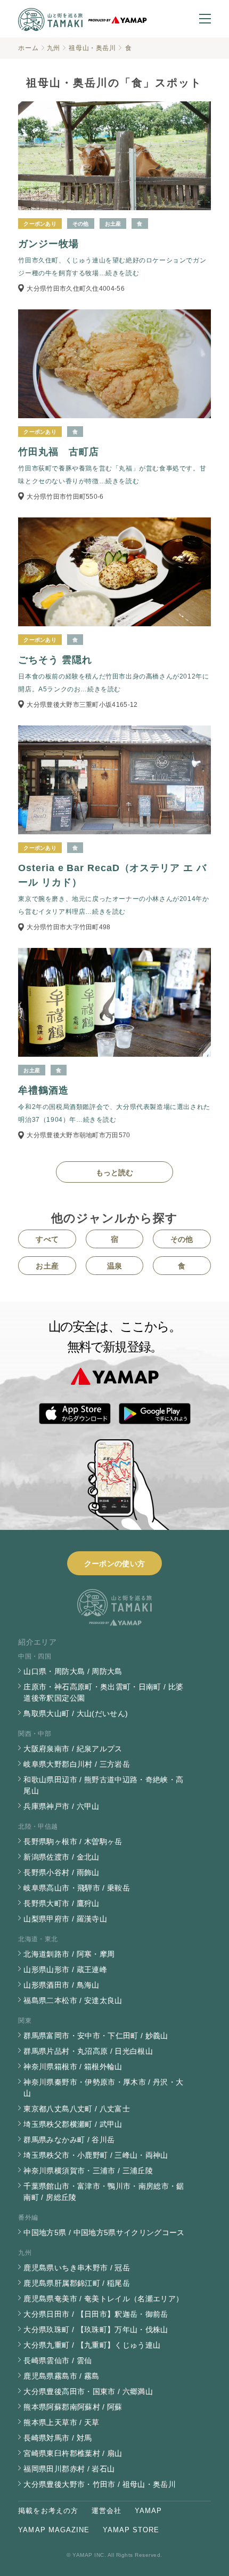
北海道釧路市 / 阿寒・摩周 (69, 1954)
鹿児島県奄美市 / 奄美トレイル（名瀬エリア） (103, 2299)
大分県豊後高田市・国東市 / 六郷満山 (88, 2391)
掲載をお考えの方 (48, 2511)
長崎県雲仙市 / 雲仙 (58, 2360)
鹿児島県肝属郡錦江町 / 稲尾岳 (77, 2283)
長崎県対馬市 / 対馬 (58, 2438)
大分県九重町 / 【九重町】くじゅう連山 (92, 2345)
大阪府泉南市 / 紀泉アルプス (73, 1749)
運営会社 (107, 2511)
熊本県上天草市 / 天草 (61, 2422)
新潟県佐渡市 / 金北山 (61, 1857)
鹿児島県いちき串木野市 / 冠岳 (77, 2268)
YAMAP (148, 2511)
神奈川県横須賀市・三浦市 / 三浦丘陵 (88, 2171)
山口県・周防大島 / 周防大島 (73, 1671)
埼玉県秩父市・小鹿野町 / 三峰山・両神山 (96, 2155)
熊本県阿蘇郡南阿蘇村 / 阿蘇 (73, 2407)
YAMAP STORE (131, 2530)
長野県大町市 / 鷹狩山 (61, 1903)
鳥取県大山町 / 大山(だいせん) (76, 1713)
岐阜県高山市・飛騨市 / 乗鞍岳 (77, 1888)
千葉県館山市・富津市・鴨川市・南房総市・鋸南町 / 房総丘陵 (104, 2192)
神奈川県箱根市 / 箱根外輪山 (73, 2067)
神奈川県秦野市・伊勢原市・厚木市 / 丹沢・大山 (103, 2088)
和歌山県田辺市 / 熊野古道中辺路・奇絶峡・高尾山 (103, 1785)
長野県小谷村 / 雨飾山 (61, 1872)
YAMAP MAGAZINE (54, 2530)
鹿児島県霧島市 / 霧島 (61, 2376)
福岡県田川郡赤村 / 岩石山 (69, 2469)
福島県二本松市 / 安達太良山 (73, 2000)
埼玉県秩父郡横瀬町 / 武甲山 (73, 2124)
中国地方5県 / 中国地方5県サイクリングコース (104, 2232)
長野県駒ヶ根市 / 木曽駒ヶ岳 (73, 1841)
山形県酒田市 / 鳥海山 (61, 1985)
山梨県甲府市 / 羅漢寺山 (65, 1919)
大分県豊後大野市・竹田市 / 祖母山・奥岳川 (100, 2484)
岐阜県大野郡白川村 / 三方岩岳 (77, 1764)
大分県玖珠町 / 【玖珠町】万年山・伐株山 (96, 2330)
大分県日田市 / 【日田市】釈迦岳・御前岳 (96, 2314)
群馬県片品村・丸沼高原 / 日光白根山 (88, 2051)
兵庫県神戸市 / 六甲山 (61, 1806)
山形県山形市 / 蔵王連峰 (65, 1969)
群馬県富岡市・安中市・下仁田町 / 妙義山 (96, 2036)
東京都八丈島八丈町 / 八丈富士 (77, 2109)
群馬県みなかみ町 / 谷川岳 (69, 2140)
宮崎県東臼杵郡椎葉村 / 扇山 (73, 2453)
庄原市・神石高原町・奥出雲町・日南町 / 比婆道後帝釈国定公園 (103, 1692)
